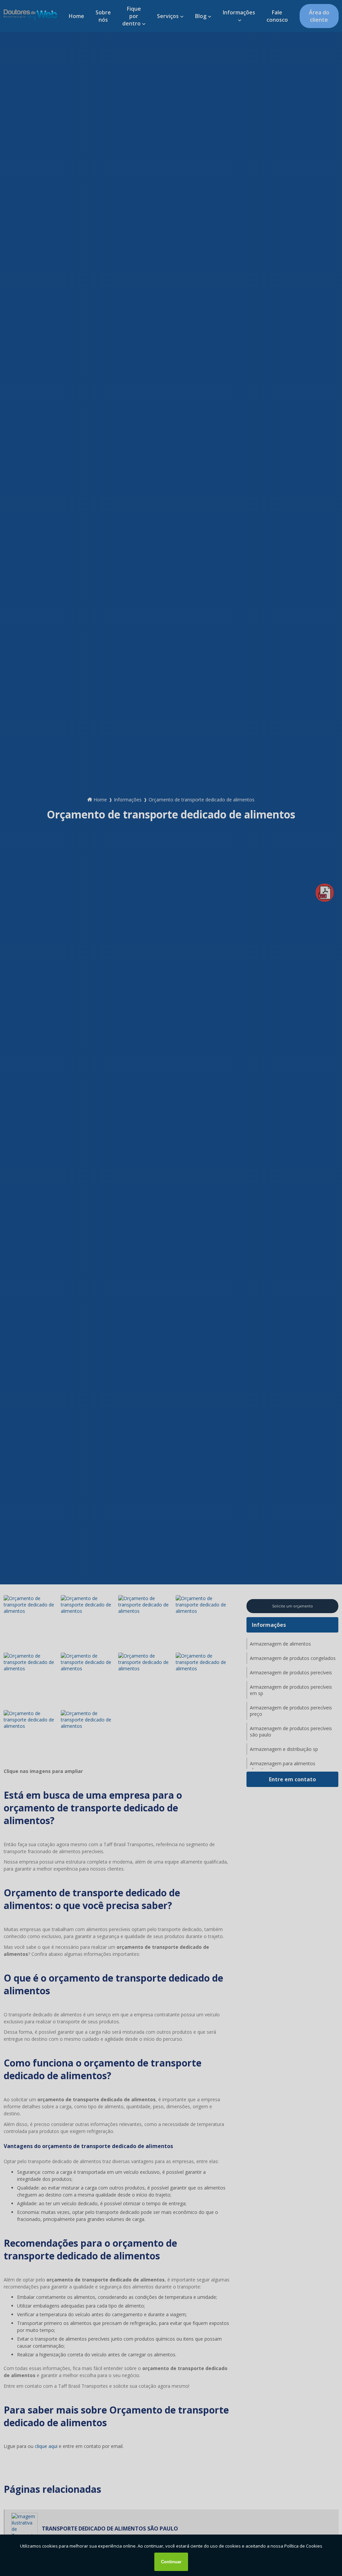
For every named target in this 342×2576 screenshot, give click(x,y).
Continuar (171, 2562)
